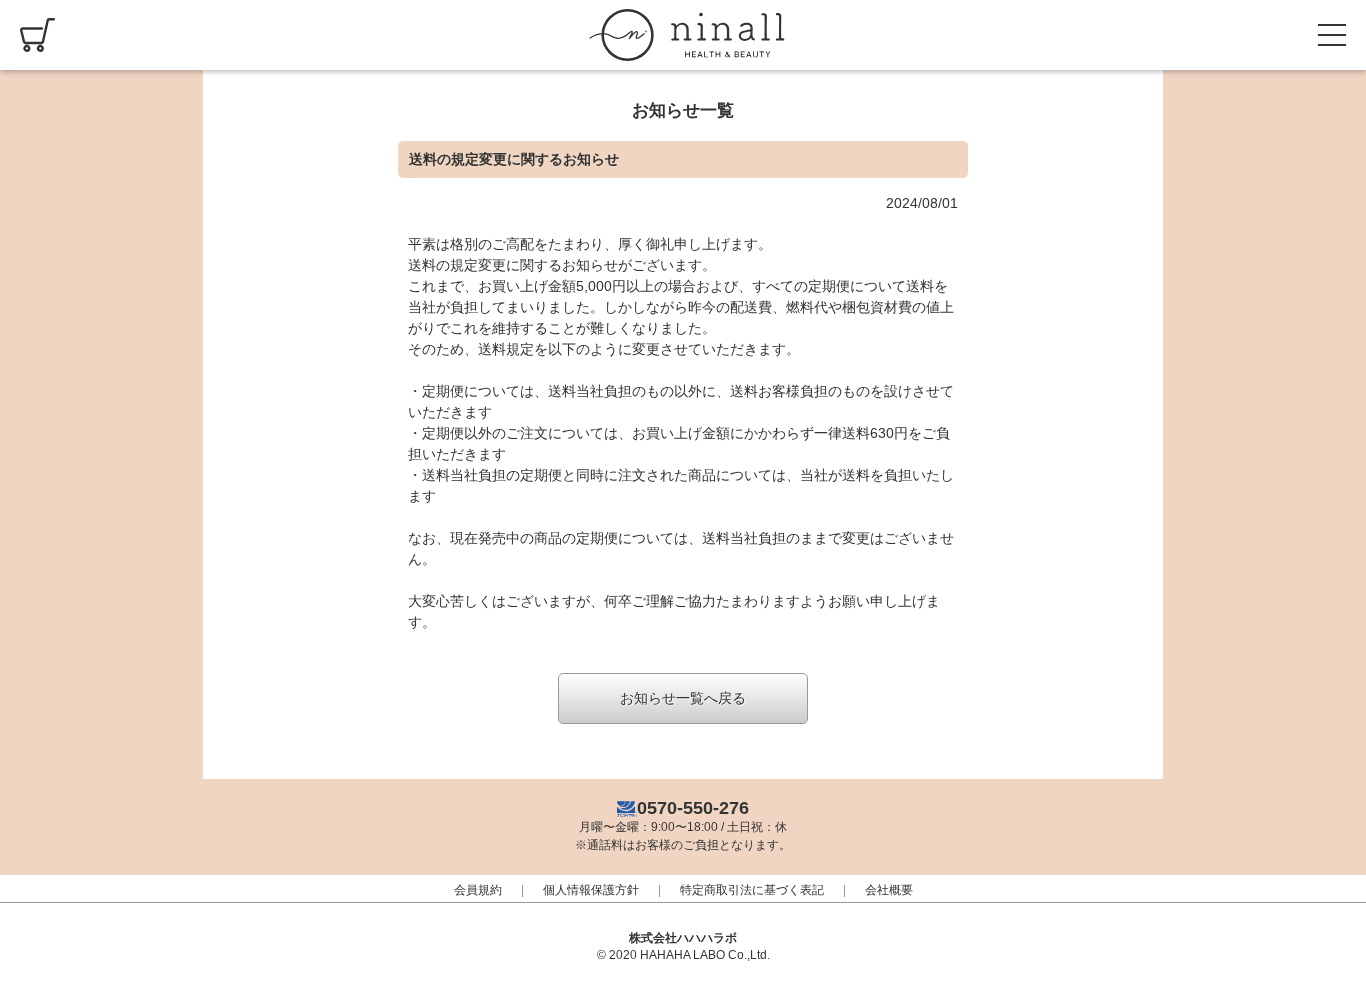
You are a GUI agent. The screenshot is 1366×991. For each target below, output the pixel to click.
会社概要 (889, 890)
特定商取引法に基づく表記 (752, 890)
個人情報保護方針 (591, 890)
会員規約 (478, 890)
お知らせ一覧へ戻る (683, 698)
